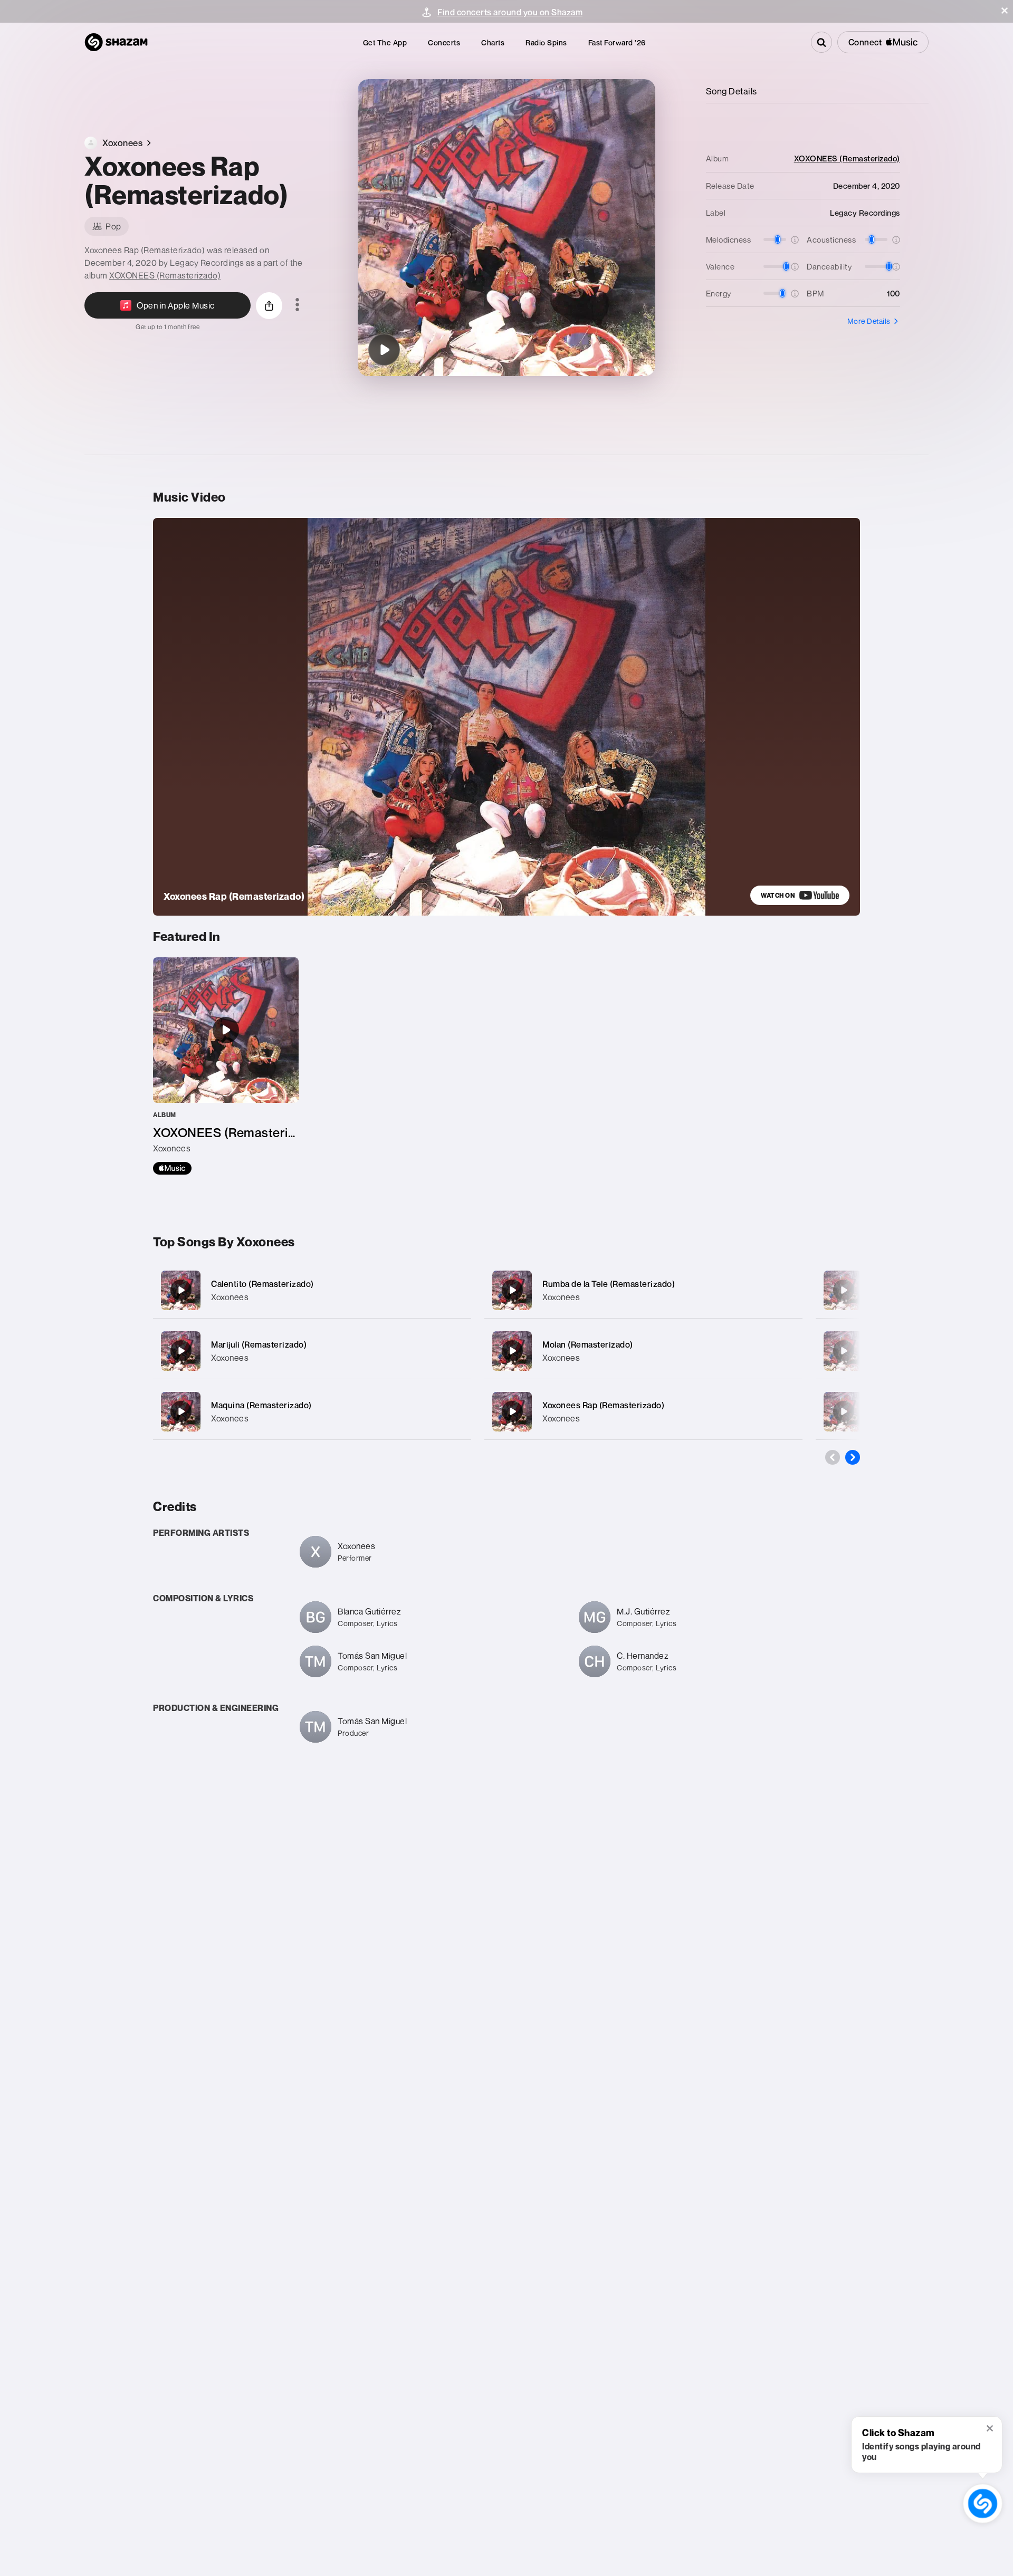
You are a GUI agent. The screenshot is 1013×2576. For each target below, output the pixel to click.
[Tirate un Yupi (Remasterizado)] (844, 1351)
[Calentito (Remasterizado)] (312, 1290)
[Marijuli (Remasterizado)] (312, 1351)
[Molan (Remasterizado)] (643, 1351)
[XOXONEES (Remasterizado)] (226, 1066)
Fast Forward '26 (617, 42)
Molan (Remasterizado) (588, 1344)
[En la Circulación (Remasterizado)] (844, 1411)
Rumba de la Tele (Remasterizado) (609, 1284)
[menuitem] (385, 42)
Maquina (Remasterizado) (261, 1405)
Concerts (444, 42)
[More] (452, 1290)
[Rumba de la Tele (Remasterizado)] (643, 1290)
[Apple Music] (172, 1168)
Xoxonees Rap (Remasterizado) (603, 1405)
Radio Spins (546, 42)
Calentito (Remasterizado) (262, 1284)
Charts (493, 42)
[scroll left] (833, 1457)
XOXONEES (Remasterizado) (165, 275)
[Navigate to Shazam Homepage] (116, 42)
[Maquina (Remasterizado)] (312, 1412)
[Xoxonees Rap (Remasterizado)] (384, 350)
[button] (1005, 11)
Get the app (385, 42)
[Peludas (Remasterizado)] (844, 1290)
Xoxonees (230, 1297)
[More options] (297, 305)
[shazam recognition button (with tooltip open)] (983, 2503)
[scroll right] (853, 1457)
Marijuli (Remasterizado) (259, 1344)
